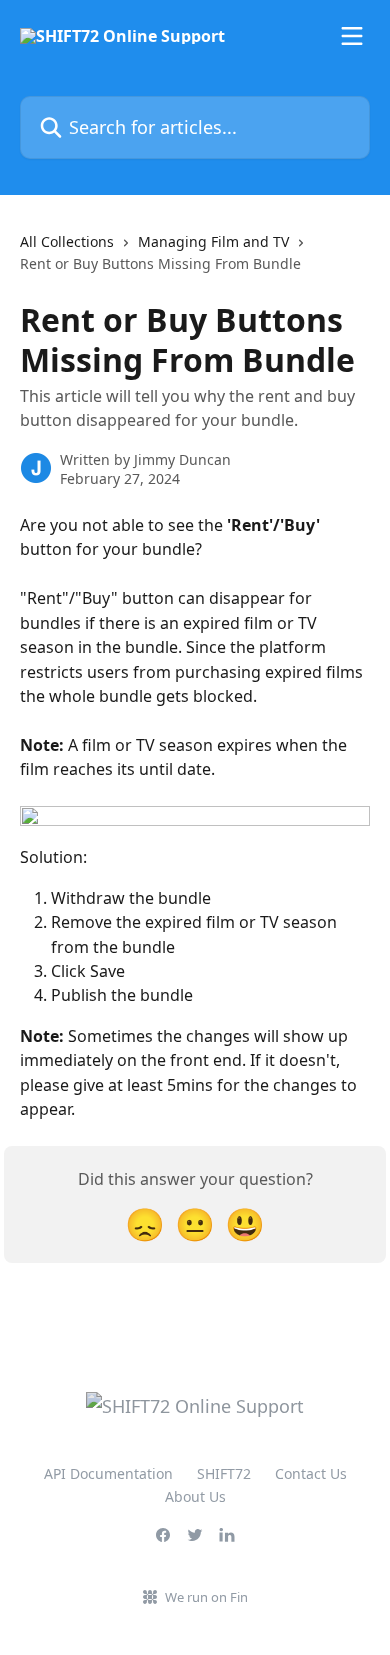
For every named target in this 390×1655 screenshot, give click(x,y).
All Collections (67, 241)
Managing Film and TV (213, 241)
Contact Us (311, 1473)
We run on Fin (206, 1597)
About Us (195, 1496)
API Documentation (108, 1473)
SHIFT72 (224, 1473)
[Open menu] (352, 36)
